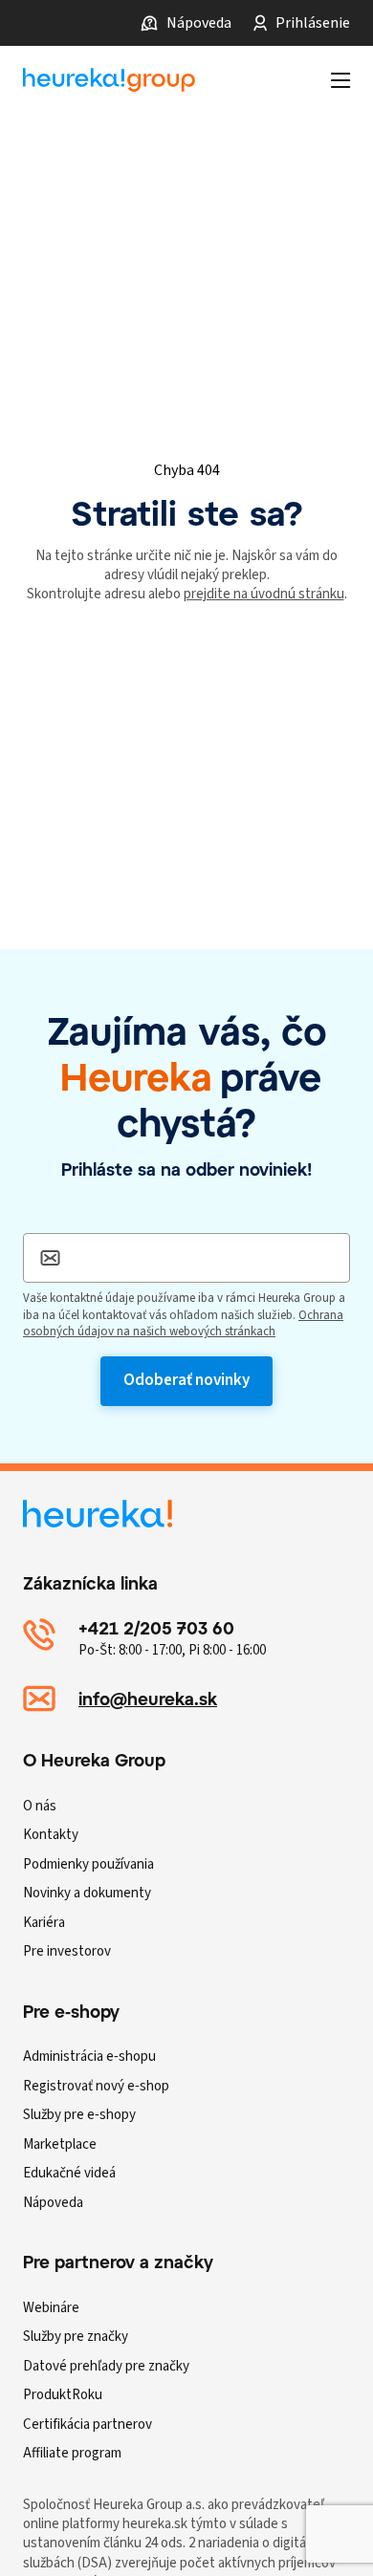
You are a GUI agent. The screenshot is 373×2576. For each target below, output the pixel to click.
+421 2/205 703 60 (156, 1628)
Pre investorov (67, 1951)
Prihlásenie (313, 23)
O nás (40, 1806)
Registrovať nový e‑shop (96, 2086)
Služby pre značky (76, 2337)
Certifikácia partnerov (88, 2424)
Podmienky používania (88, 1864)
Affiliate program (72, 2453)
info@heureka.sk (148, 1699)
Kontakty (51, 1835)
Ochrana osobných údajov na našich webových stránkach (183, 1324)
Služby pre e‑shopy (79, 2115)
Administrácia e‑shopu (89, 2056)
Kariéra (44, 1923)
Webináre (51, 2308)
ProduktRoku (63, 2395)
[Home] (109, 80)
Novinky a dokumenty (87, 1893)
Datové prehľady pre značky (106, 2366)
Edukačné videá (69, 2173)
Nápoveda (199, 23)
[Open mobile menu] (340, 80)
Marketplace (60, 2144)
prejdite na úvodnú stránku (264, 594)
